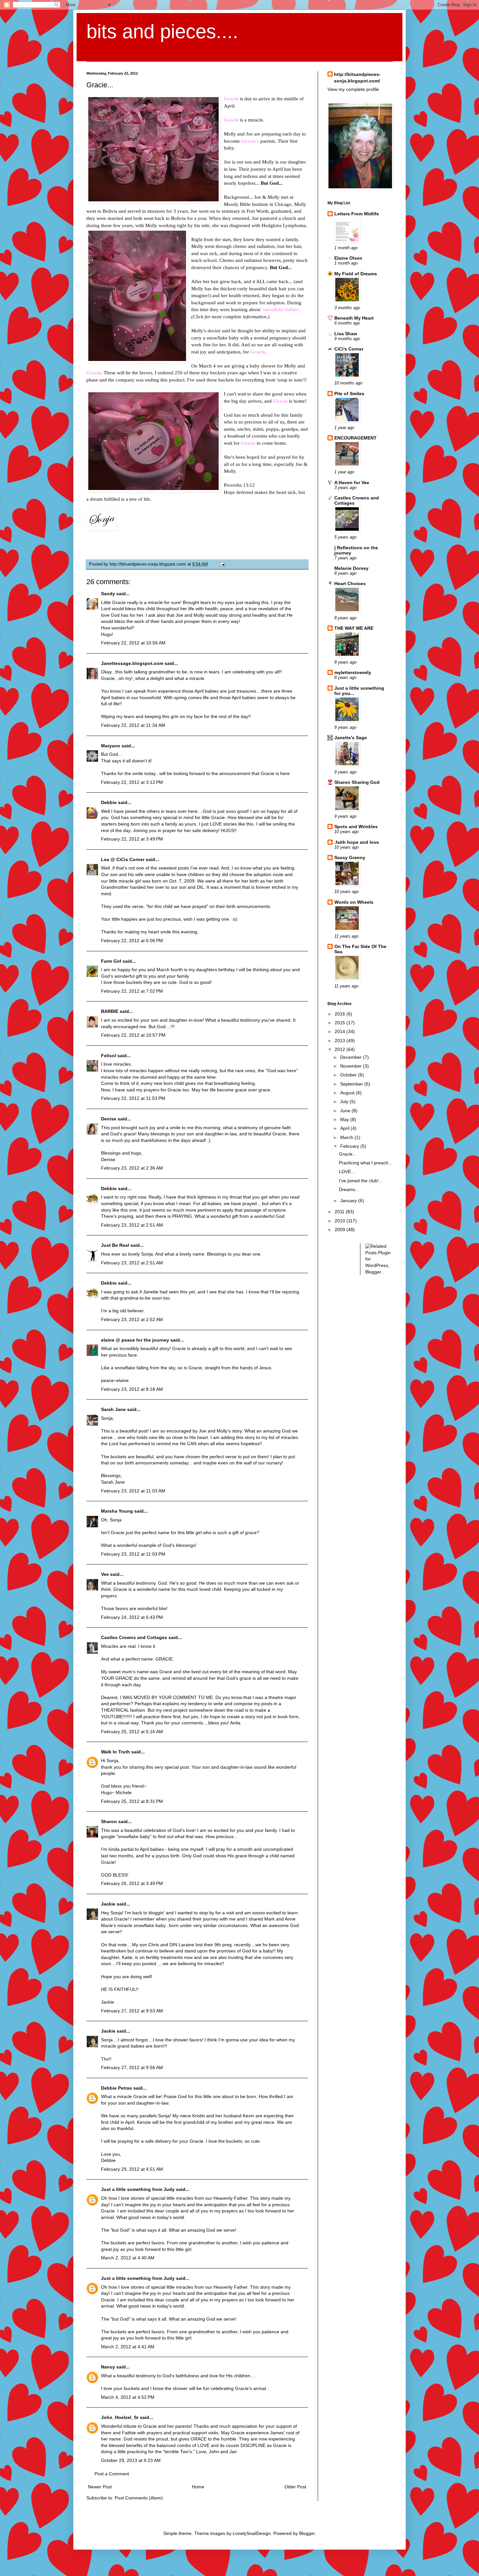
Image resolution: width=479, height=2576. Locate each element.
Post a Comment (112, 2474)
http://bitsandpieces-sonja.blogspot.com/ (357, 78)
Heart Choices (350, 583)
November (352, 1066)
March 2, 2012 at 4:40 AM (128, 2258)
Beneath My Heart (354, 318)
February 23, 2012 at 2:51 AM (132, 1225)
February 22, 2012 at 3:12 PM (132, 782)
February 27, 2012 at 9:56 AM (132, 2067)
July (345, 1101)
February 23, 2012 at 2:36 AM (132, 1168)
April (345, 1128)
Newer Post (100, 2487)
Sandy (108, 594)
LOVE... (347, 1172)
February (350, 1146)
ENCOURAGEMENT (356, 438)
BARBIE (110, 1011)
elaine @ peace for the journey (135, 1340)
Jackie (108, 1904)
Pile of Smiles (349, 394)
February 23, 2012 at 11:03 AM (133, 1491)
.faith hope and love (357, 842)
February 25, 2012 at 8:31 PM (132, 1801)
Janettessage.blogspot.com (132, 663)
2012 (341, 1049)
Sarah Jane (113, 1409)
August (348, 1093)
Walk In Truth (116, 1752)
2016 (341, 1014)
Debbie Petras (116, 2088)
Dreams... (349, 1189)
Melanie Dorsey (351, 568)
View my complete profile (353, 89)
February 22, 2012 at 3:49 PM (132, 839)
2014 (341, 1031)
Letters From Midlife (357, 214)
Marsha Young (117, 1511)
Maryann (111, 746)
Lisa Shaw (346, 334)
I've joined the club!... (361, 1181)
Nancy (108, 2367)
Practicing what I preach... (366, 1163)
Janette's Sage (351, 738)
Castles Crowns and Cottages (134, 1637)
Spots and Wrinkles (356, 827)
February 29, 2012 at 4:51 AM (132, 2169)
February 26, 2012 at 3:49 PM (132, 1883)
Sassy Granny (350, 857)
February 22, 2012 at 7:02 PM (132, 991)
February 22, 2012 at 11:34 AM (133, 725)
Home (198, 2487)
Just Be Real (115, 1245)
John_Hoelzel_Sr (120, 2417)
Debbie (109, 802)
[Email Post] (221, 564)
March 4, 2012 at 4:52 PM (128, 2397)
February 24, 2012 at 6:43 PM (132, 1617)
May (345, 1119)
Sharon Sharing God (357, 782)
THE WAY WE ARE (354, 628)
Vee (105, 1574)
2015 (341, 1023)
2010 (341, 1221)
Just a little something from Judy (138, 2189)
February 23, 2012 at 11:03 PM (133, 1554)
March (347, 1137)
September (352, 1084)
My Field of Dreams (356, 274)
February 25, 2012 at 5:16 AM (132, 1732)
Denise (109, 1119)
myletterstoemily (353, 672)
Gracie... (348, 1154)
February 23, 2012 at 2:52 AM (132, 1319)
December (352, 1057)
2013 (341, 1041)
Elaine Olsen (348, 258)
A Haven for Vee (352, 482)
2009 (341, 1230)
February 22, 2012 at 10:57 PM (133, 1035)
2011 (340, 1212)
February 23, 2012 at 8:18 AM (132, 1389)
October (349, 1075)
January (349, 1201)
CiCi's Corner (349, 349)
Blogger (307, 2533)
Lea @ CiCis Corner (123, 859)
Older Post (295, 2487)
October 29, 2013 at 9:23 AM (131, 2460)
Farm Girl (111, 961)
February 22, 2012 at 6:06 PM (132, 941)
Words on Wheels (354, 902)
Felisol (109, 1056)
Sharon (109, 1821)
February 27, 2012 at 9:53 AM (132, 2011)
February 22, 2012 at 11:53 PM (133, 1098)
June (346, 1111)
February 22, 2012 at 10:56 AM (133, 643)
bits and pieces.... (162, 31)
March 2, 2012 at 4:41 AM (128, 2347)
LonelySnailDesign (252, 2533)
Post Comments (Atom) (139, 2498)
